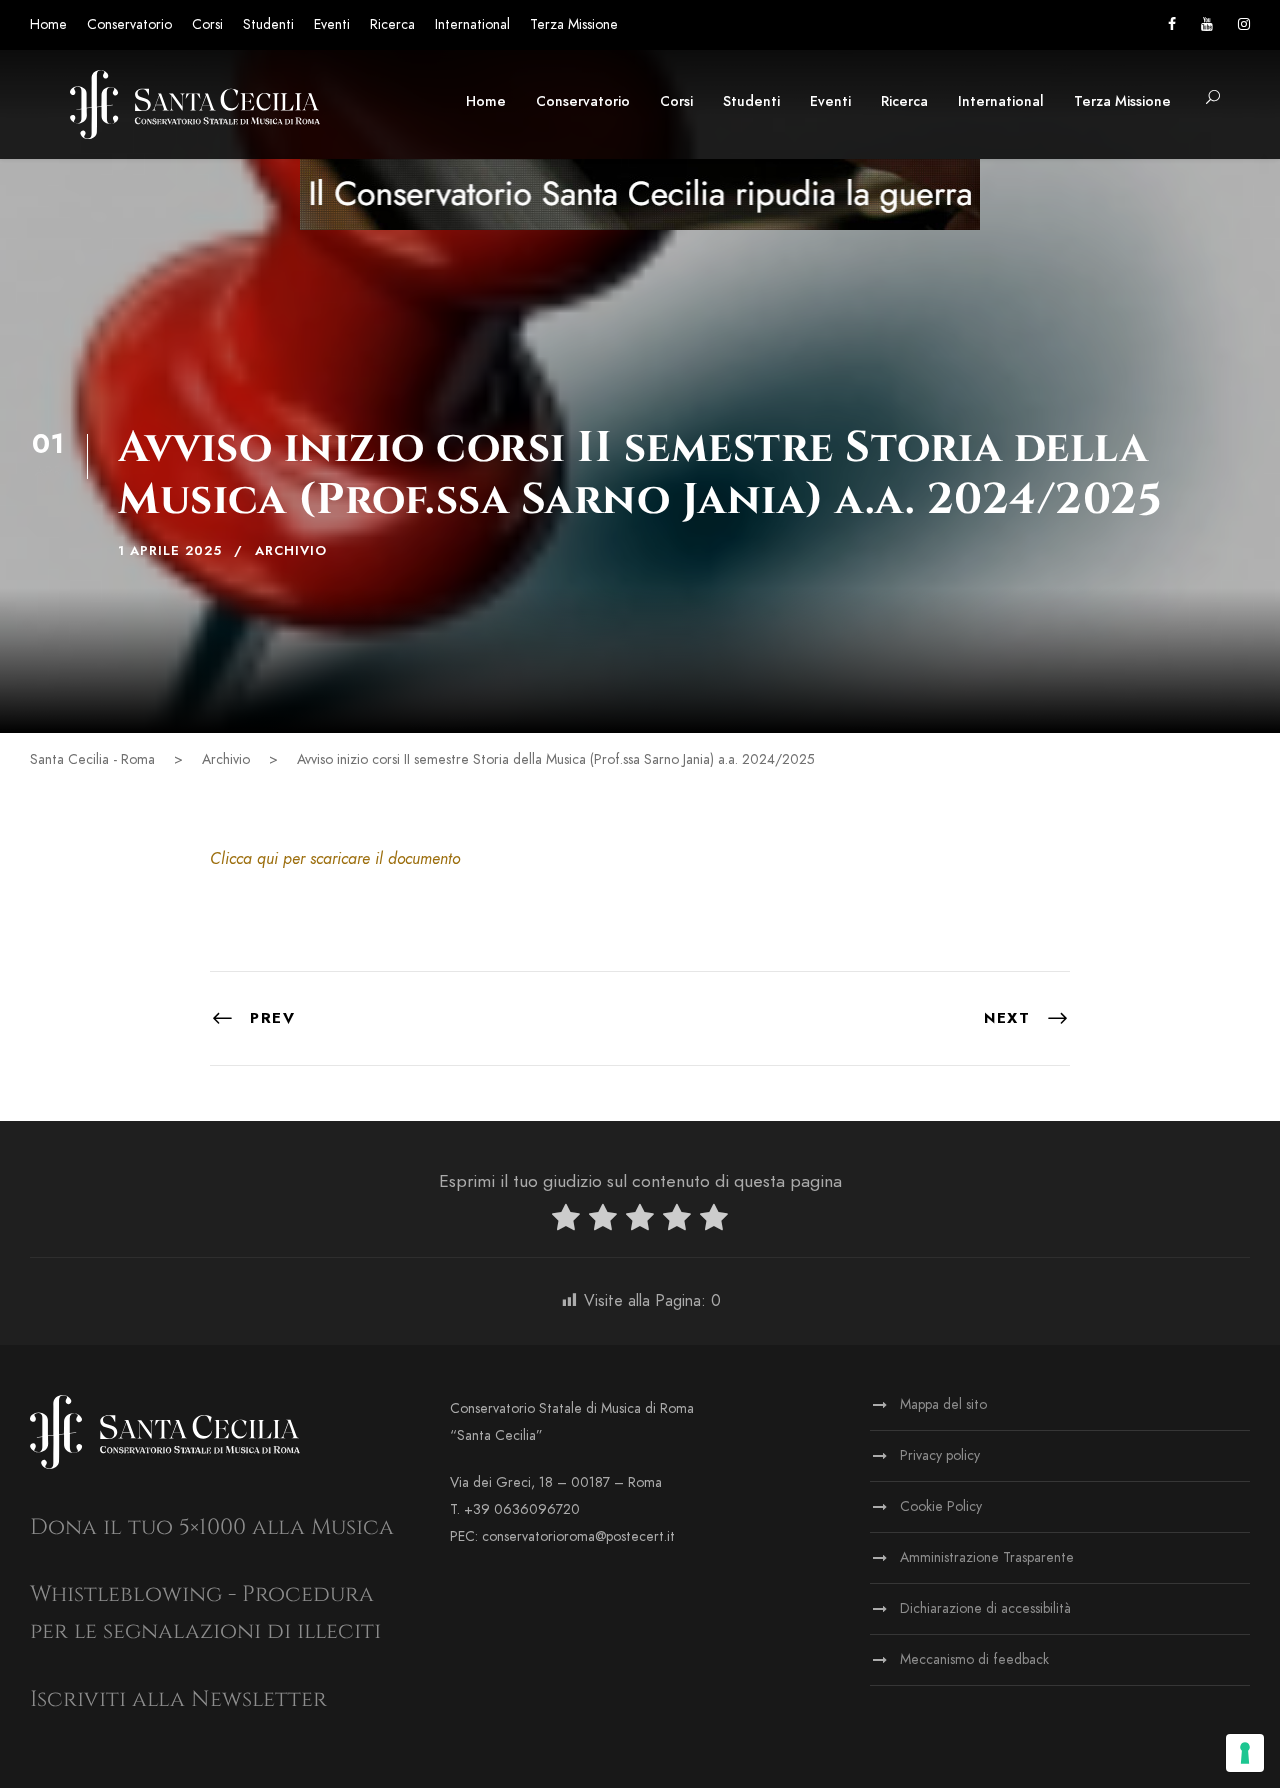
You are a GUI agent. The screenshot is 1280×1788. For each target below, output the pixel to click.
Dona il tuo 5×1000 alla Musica (212, 1527)
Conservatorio (129, 24)
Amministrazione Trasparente (987, 1557)
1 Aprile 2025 (170, 551)
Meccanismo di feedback (974, 1659)
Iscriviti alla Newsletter (178, 1699)
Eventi (332, 24)
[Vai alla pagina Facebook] (1172, 24)
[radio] (566, 1221)
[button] (1213, 98)
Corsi (207, 24)
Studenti (268, 24)
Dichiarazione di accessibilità (985, 1608)
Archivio (291, 551)
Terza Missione (574, 24)
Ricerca (392, 24)
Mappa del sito (943, 1404)
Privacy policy (940, 1455)
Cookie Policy (941, 1506)
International (472, 24)
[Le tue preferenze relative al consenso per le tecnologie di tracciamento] (1245, 1753)
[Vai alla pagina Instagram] (1244, 24)
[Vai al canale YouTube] (1207, 24)
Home (48, 24)
